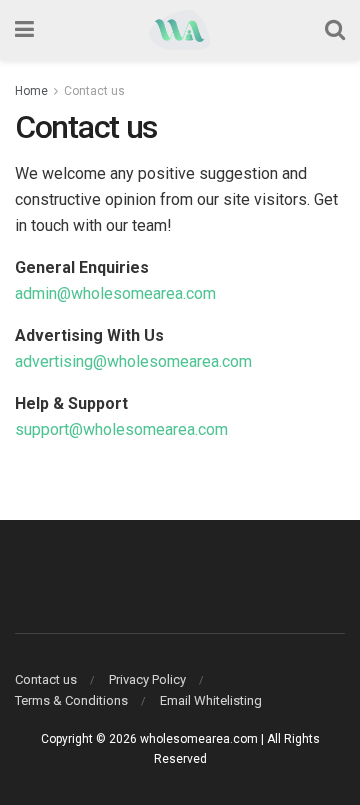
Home (31, 91)
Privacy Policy (147, 679)
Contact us (94, 91)
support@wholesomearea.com (121, 429)
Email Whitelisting (211, 700)
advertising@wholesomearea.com (133, 361)
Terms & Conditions (71, 700)
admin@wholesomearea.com (115, 293)
